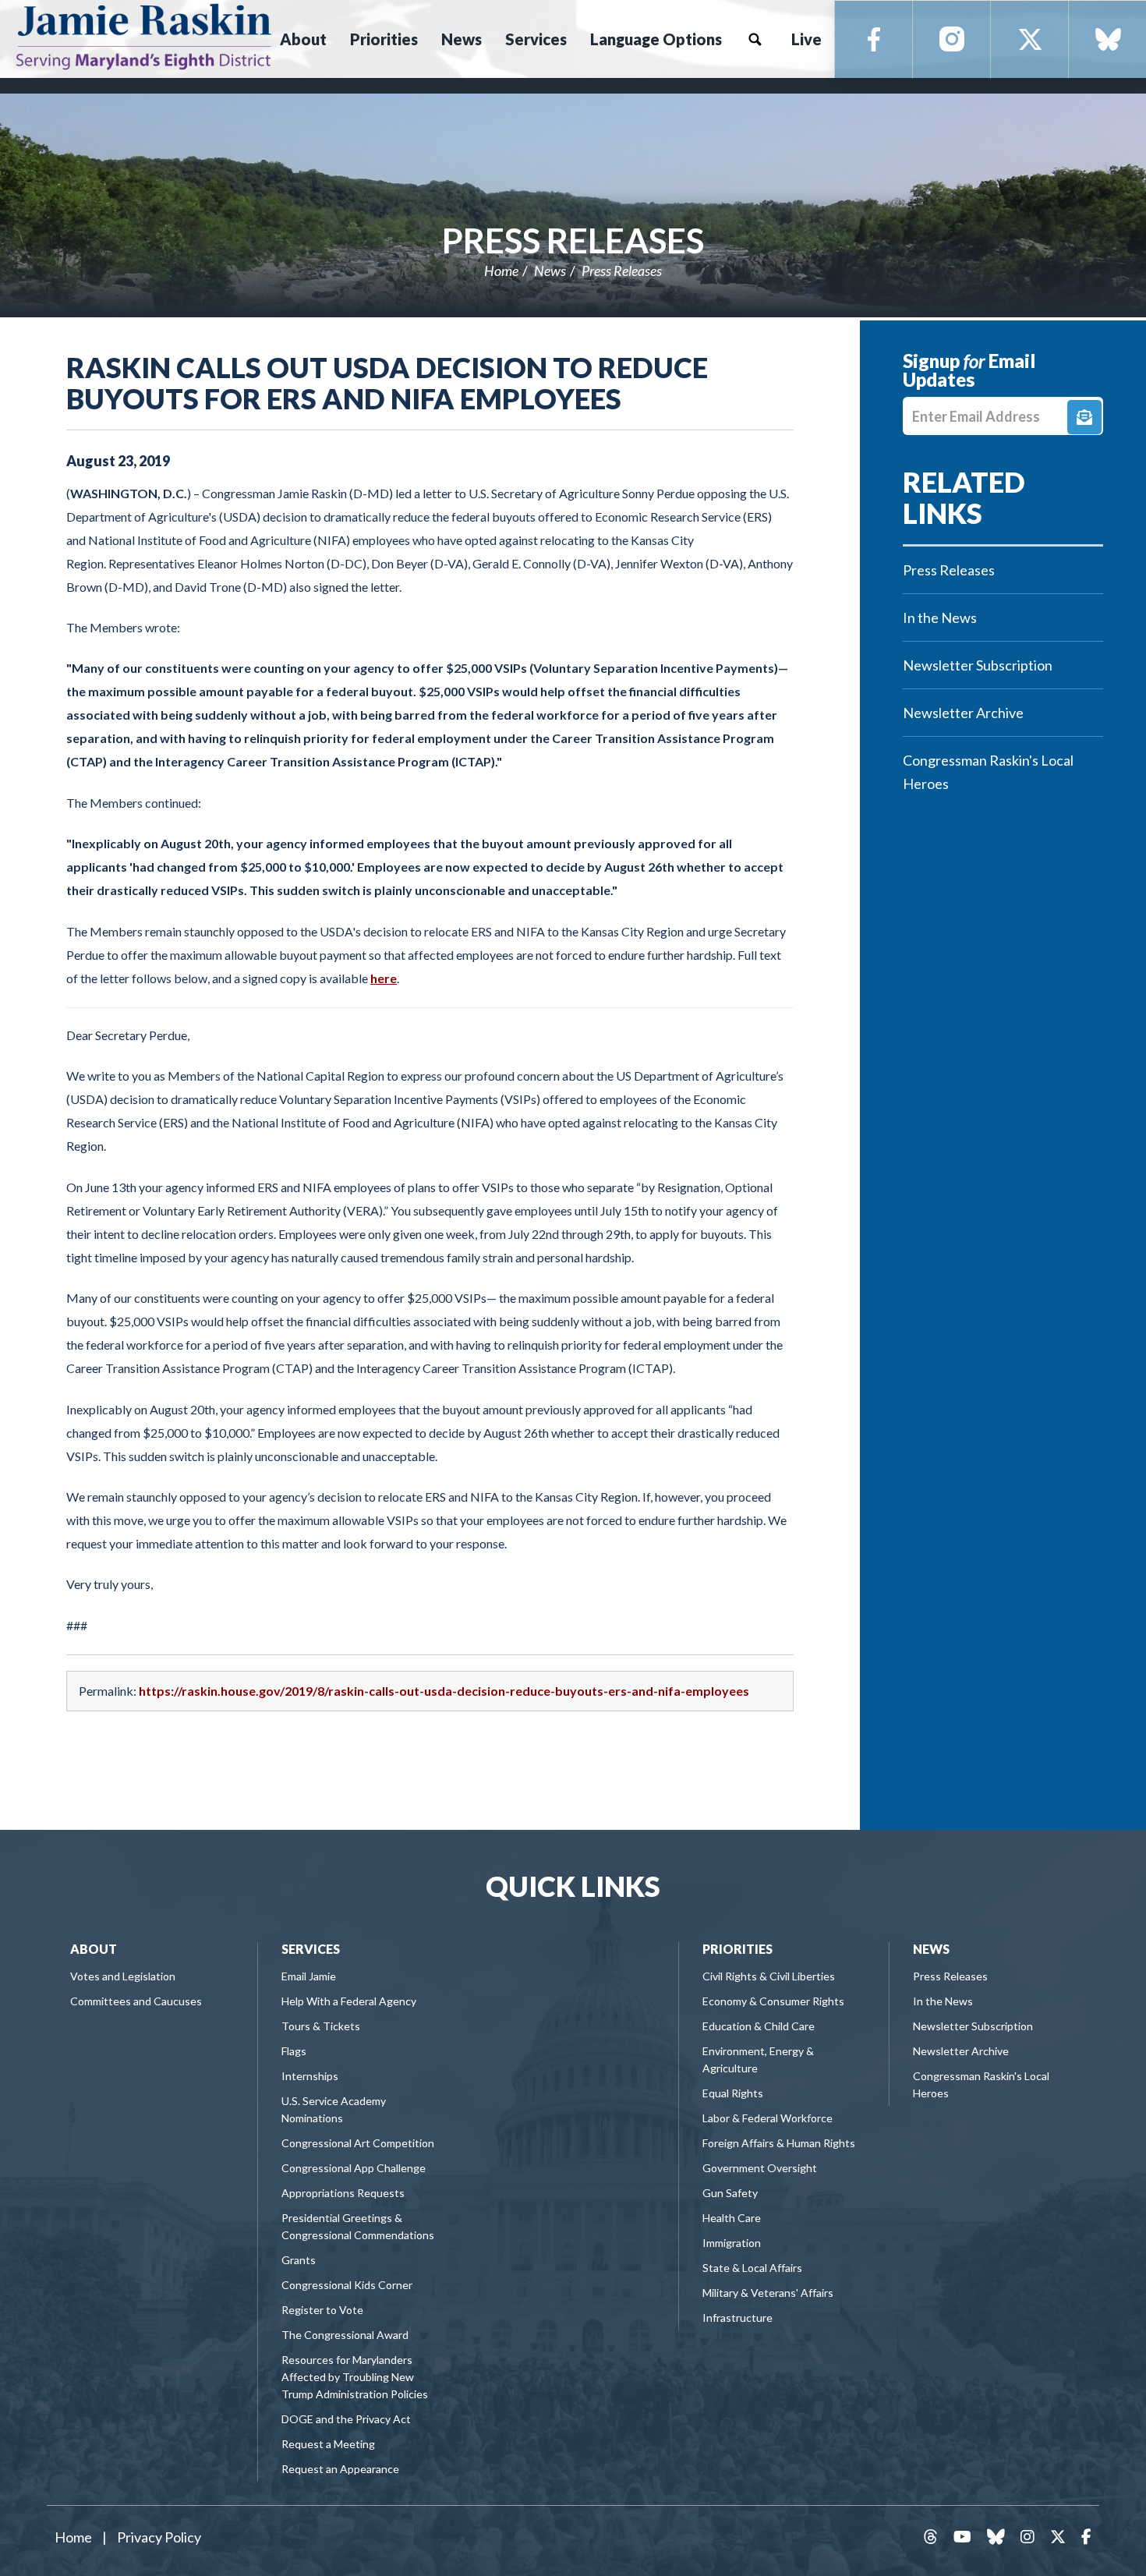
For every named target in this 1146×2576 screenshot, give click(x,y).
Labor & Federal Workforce (768, 2118)
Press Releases (573, 240)
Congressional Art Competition (358, 2143)
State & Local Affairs (752, 2268)
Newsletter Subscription (978, 665)
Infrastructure (737, 2318)
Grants (299, 2260)
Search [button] (755, 39)
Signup (1084, 417)
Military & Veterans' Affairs (768, 2293)
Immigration (732, 2243)
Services (311, 1949)
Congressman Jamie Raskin (145, 36)
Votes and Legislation (123, 1976)
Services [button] (536, 39)
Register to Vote (322, 2310)
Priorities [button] (384, 39)
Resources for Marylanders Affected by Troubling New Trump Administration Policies (355, 2377)
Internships (310, 2076)
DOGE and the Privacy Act (346, 2419)
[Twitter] (1030, 40)
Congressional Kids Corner (347, 2285)
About (94, 1949)
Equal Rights (733, 2093)
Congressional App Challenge (354, 2168)
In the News (940, 617)
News (550, 271)
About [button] (303, 39)
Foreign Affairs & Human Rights (779, 2143)
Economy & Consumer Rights (773, 2001)
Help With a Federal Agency (349, 2001)
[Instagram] (952, 40)
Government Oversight (760, 2168)
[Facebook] (874, 40)
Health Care (732, 2218)
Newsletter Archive (963, 713)
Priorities (737, 1949)
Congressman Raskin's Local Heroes (988, 772)
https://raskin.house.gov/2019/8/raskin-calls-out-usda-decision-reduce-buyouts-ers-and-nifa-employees (444, 1691)
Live (806, 39)
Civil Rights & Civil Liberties (769, 1976)
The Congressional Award (345, 2335)
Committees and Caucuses (136, 2001)
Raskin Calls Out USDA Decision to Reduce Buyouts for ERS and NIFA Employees (387, 383)
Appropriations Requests (343, 2193)
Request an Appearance (340, 2469)
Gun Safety (730, 2193)
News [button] (462, 39)
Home (501, 271)
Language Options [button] (656, 39)
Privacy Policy (159, 2537)
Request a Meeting (328, 2444)
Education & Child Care (759, 2026)
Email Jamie (309, 1976)
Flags (294, 2051)
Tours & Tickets (321, 2026)
